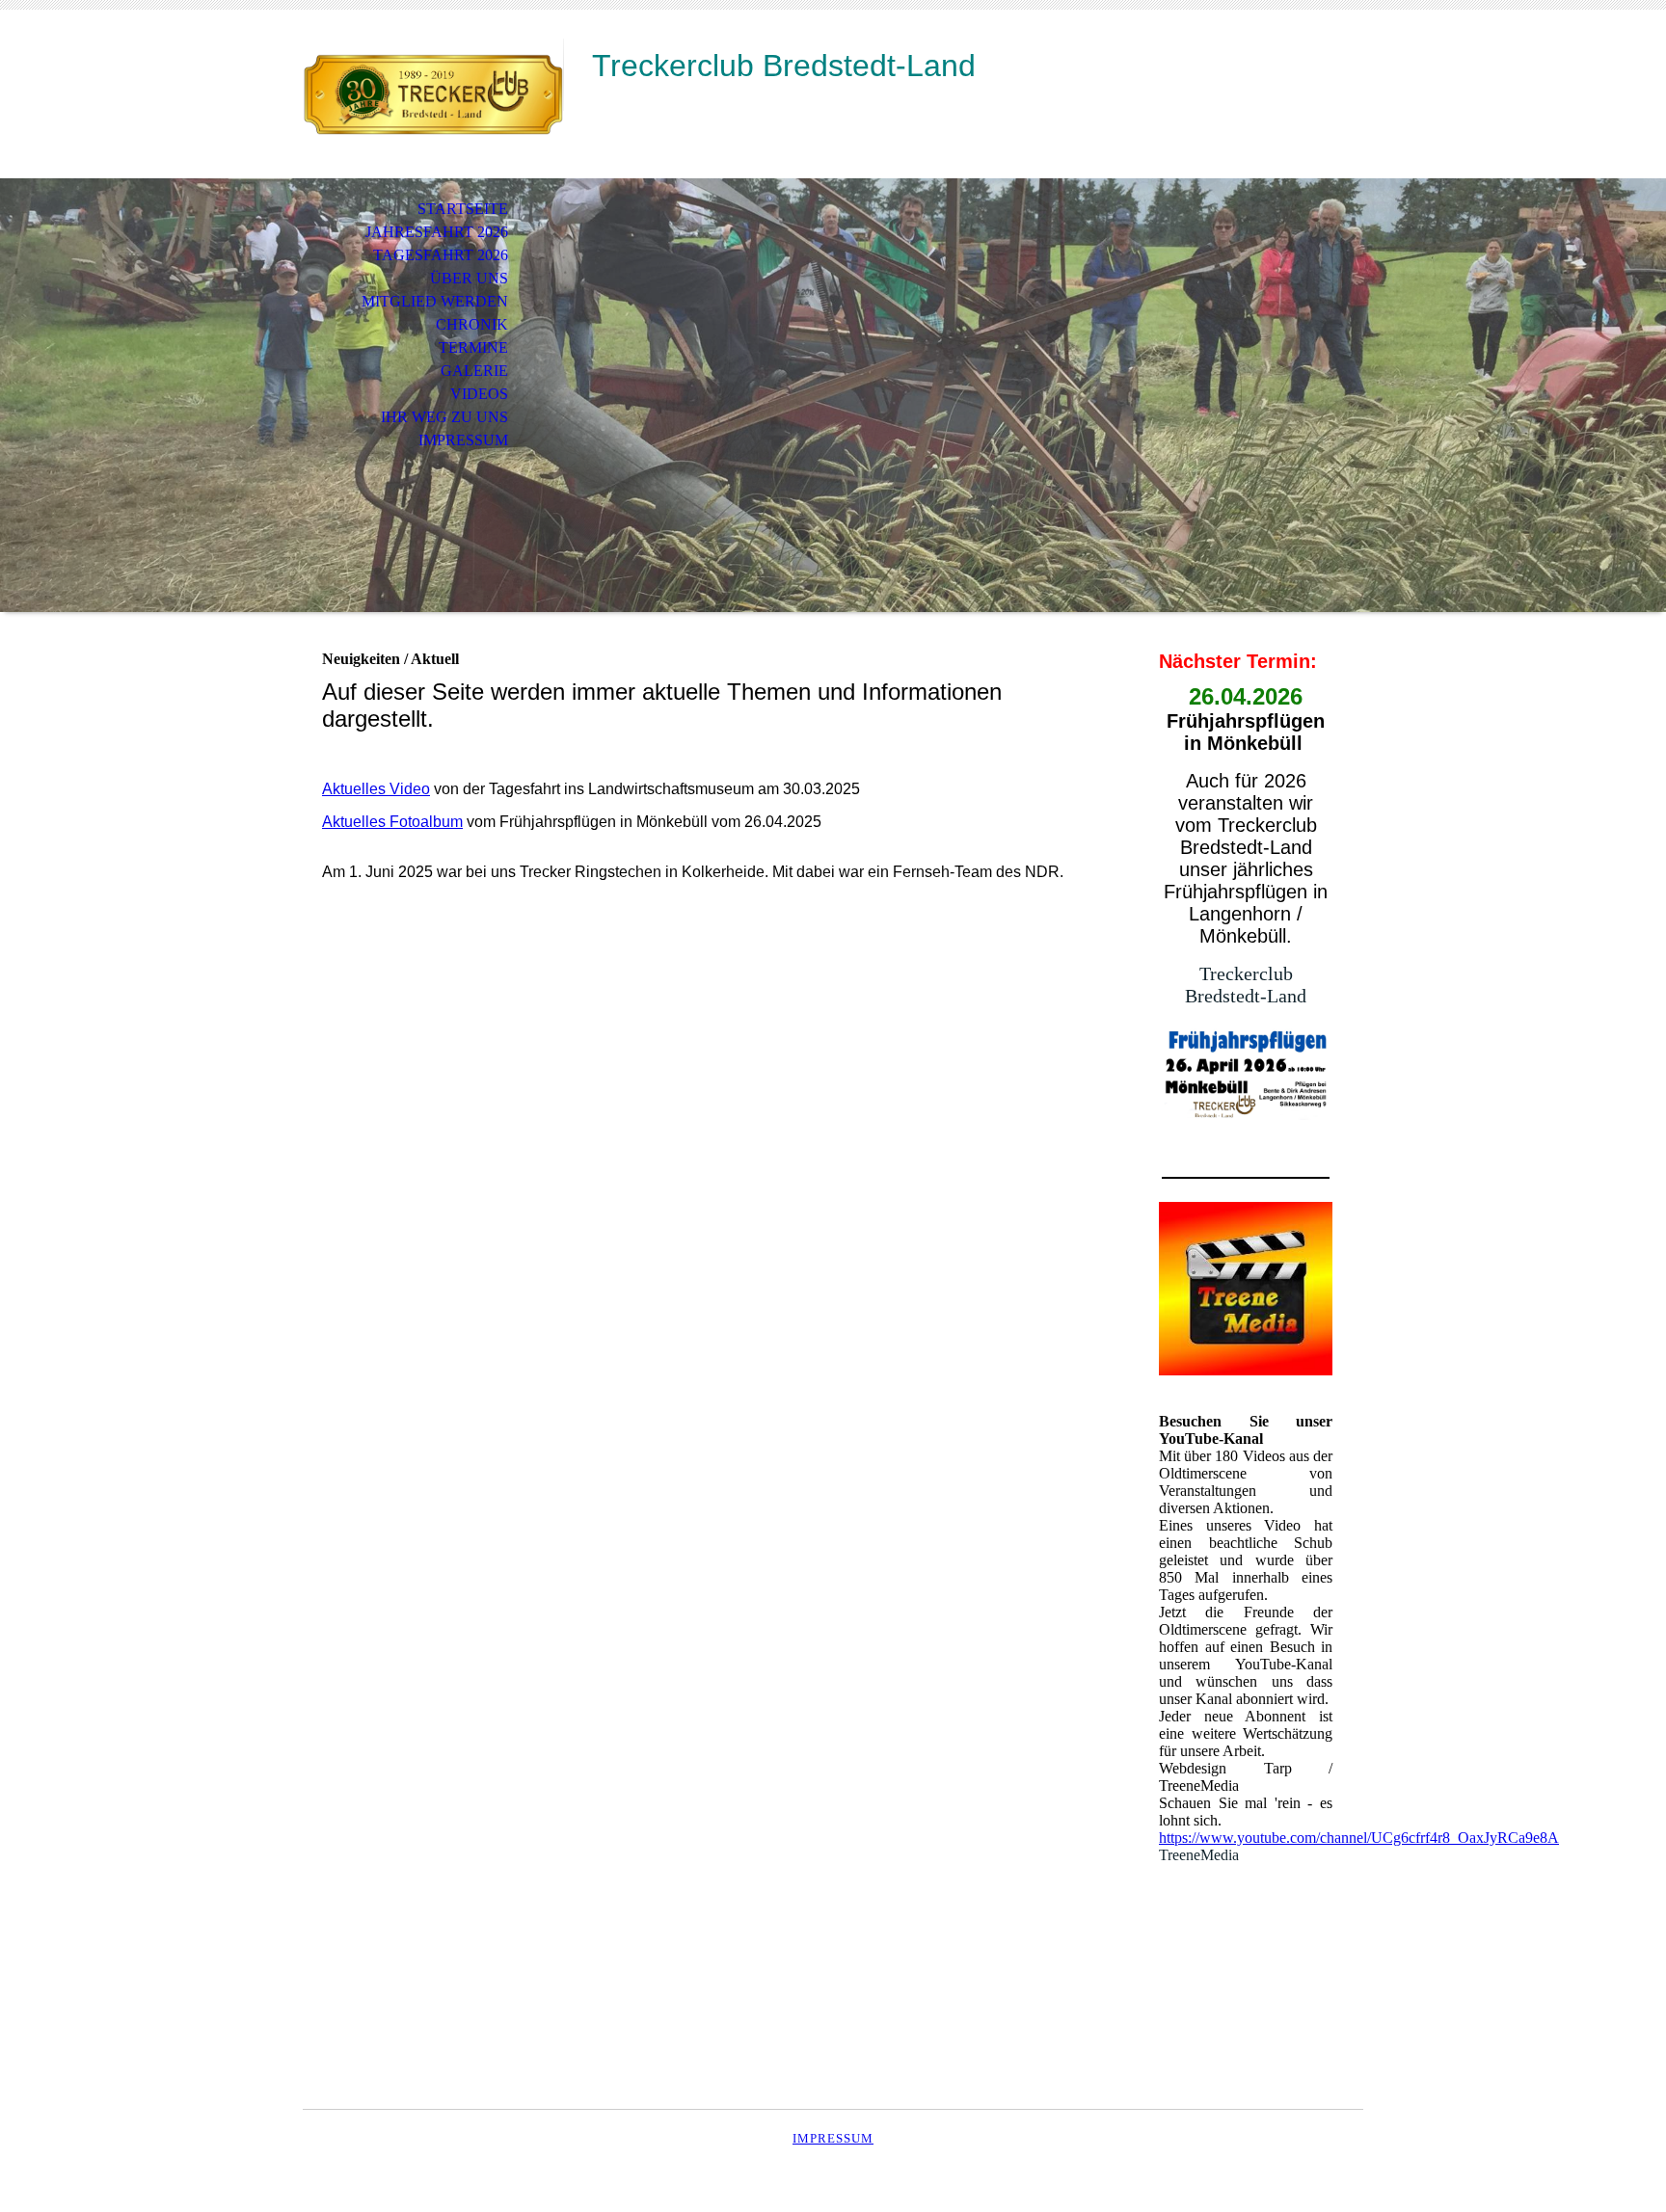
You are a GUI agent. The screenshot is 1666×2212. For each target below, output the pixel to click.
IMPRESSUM (833, 2138)
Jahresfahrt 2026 (437, 232)
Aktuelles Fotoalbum (392, 822)
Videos (479, 394)
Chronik (472, 324)
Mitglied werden (435, 301)
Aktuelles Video (376, 789)
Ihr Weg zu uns (444, 417)
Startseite (463, 209)
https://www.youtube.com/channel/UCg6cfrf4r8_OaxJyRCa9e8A (1359, 1838)
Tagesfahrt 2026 (441, 255)
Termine (473, 347)
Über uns (469, 278)
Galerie (474, 371)
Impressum (463, 440)
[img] (433, 94)
